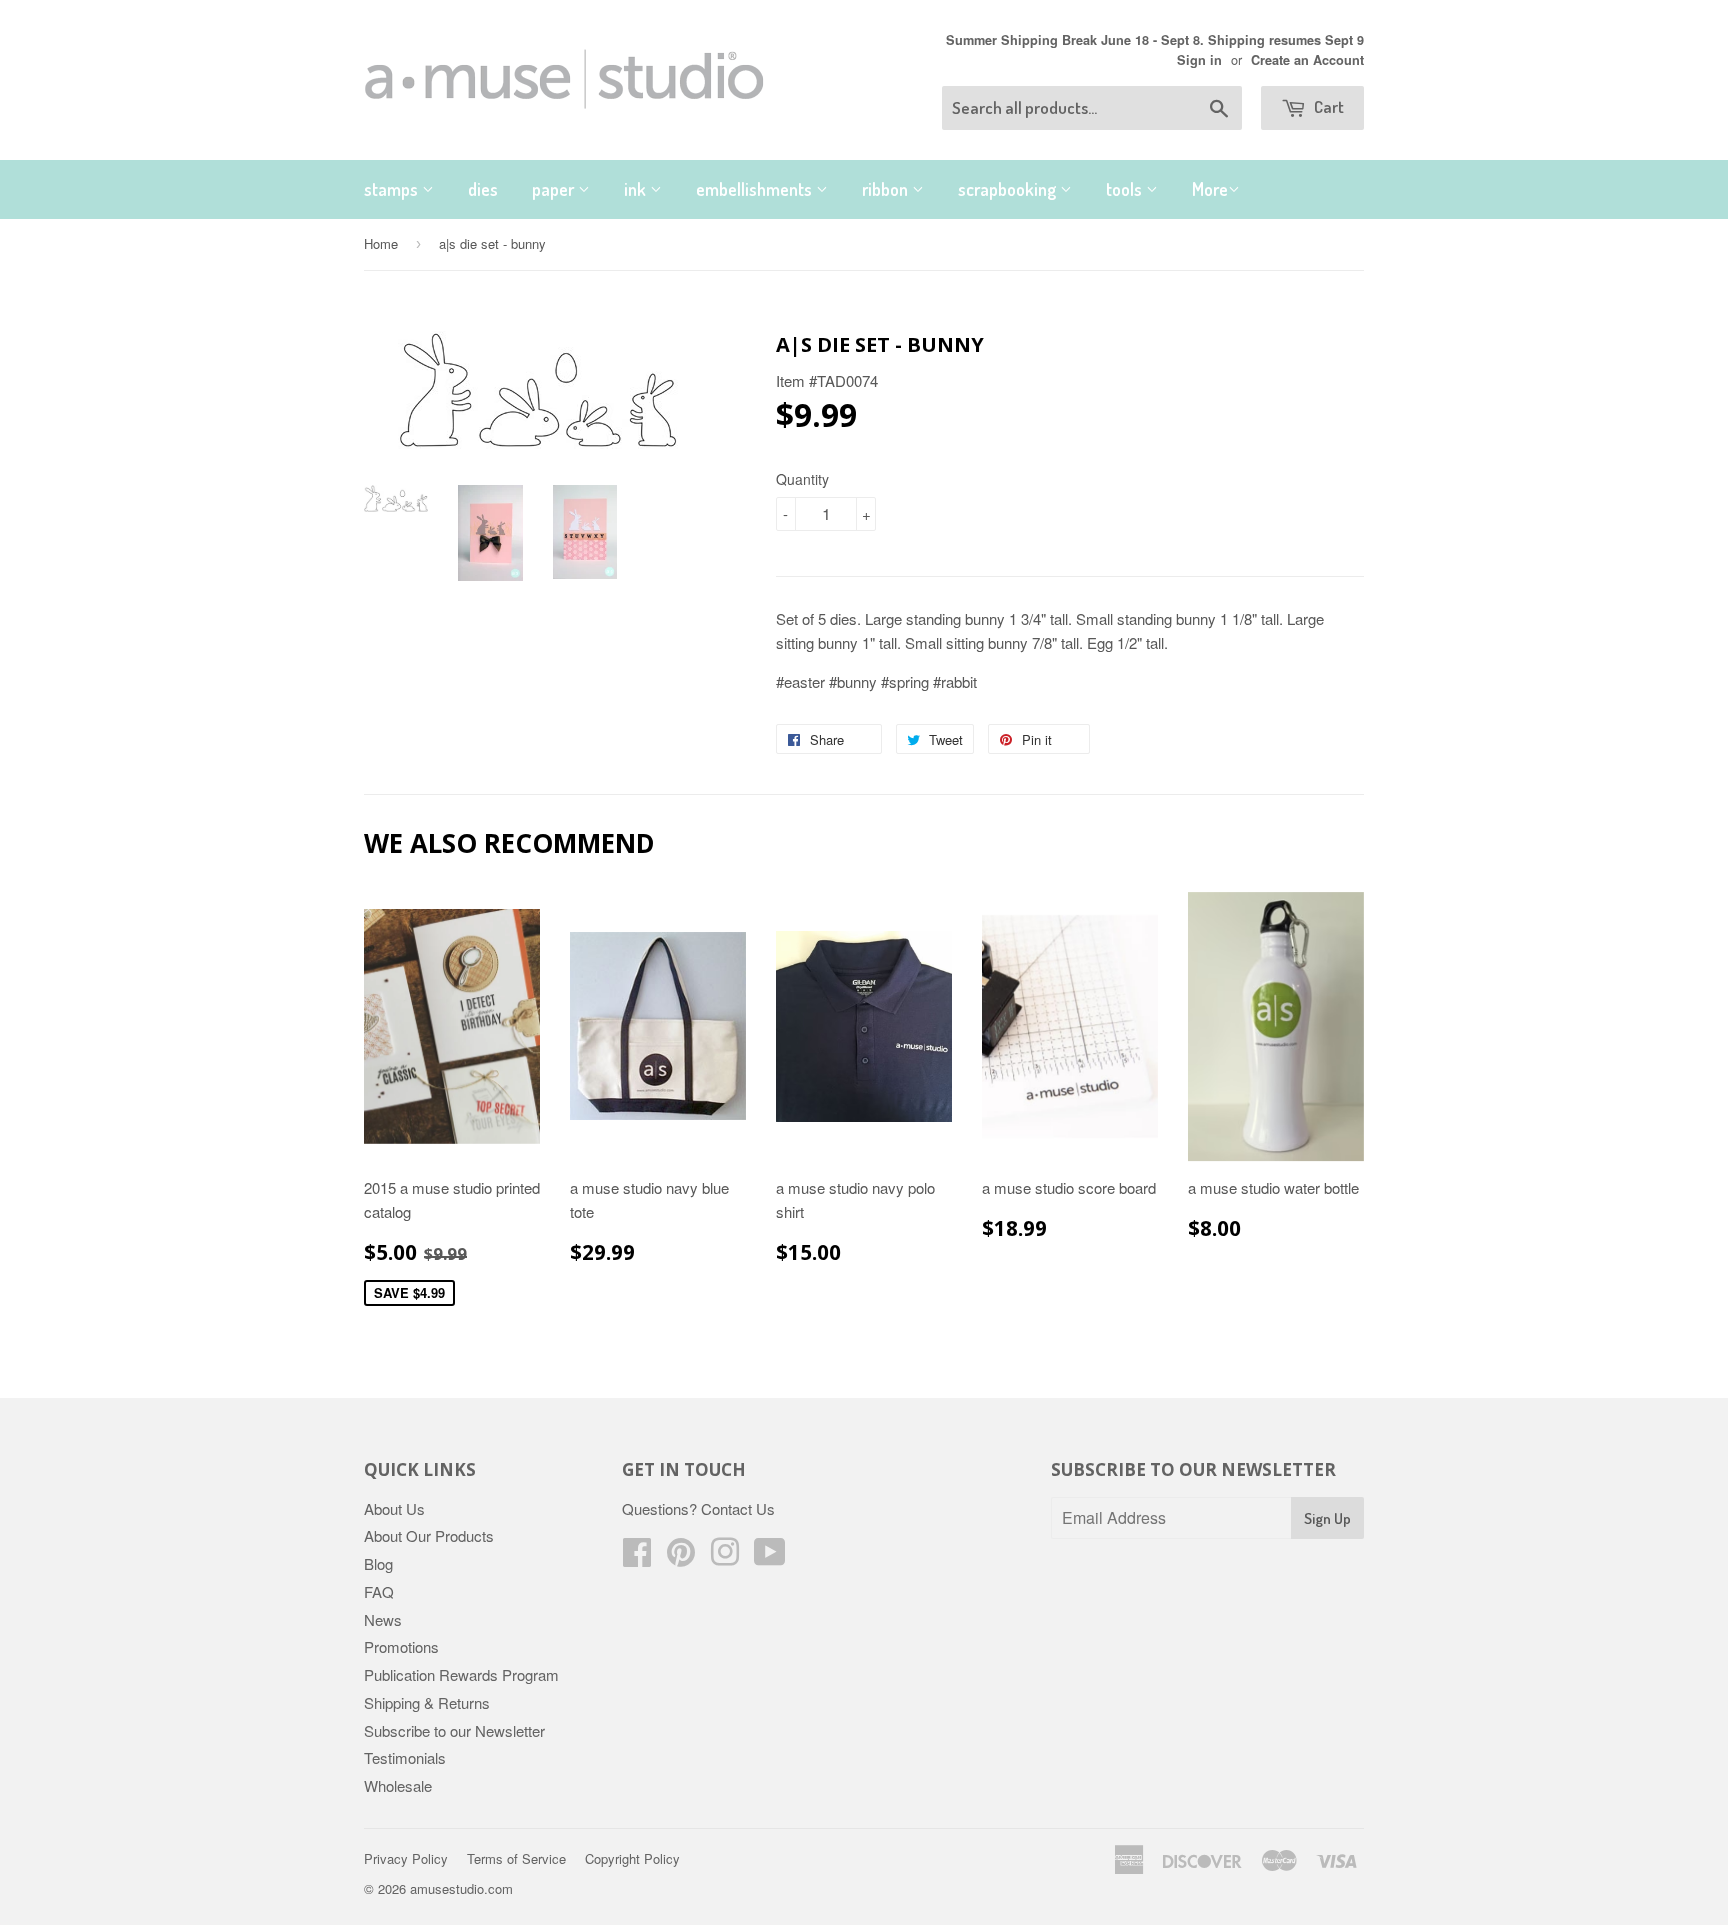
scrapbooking (1009, 189)
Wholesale (398, 1785)
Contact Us (738, 1508)
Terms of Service (516, 1858)
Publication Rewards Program (461, 1674)
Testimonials (405, 1757)
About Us (394, 1508)
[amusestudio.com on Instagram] (725, 1557)
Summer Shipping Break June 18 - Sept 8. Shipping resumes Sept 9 (1155, 40)
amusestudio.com (461, 1888)
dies (483, 189)
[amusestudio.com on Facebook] (637, 1557)
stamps (393, 189)
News (383, 1619)
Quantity (802, 479)
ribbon (887, 189)
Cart (1327, 106)
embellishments (756, 189)
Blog (378, 1563)
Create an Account (1307, 60)
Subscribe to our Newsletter (454, 1730)
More (1210, 189)
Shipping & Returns (427, 1702)
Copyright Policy (632, 1858)
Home (381, 243)
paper (555, 189)
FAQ (379, 1591)
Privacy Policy (406, 1858)
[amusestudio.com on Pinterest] (681, 1557)
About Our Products (429, 1535)
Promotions (401, 1646)
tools (1126, 189)
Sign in (1199, 60)
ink (637, 189)
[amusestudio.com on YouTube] (770, 1557)
